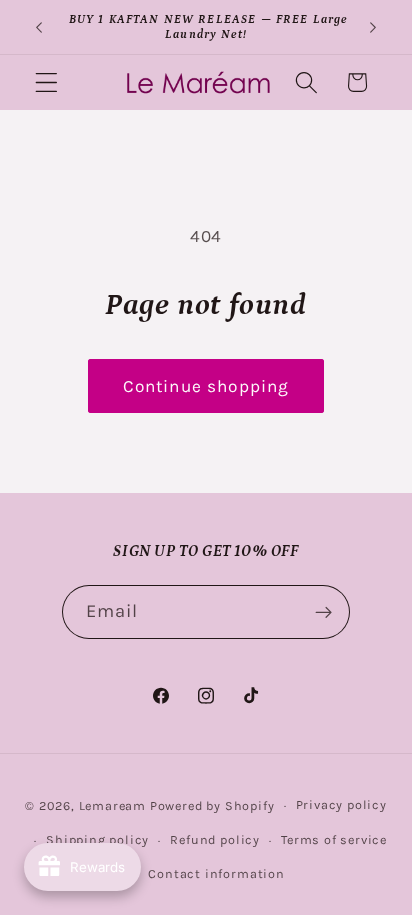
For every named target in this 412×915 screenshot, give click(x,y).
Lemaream (112, 804)
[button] (46, 82)
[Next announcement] (373, 27)
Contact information (216, 873)
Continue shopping (206, 386)
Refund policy (214, 839)
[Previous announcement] (39, 27)
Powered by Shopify (212, 804)
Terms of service (334, 839)
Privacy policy (341, 804)
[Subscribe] (324, 612)
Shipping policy (97, 839)
